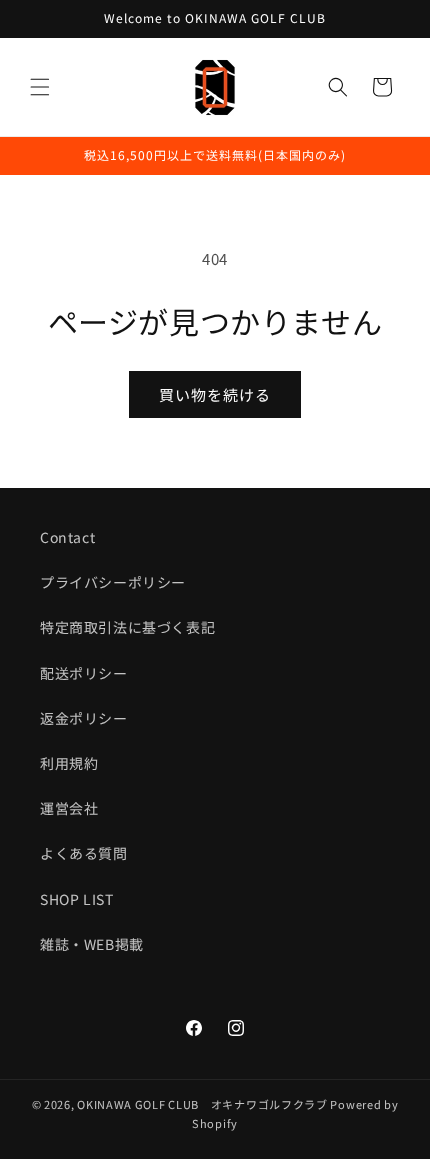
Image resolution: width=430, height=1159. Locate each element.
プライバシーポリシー (113, 582)
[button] (40, 87)
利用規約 (69, 763)
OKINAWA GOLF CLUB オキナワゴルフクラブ (202, 1104)
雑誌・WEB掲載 (92, 944)
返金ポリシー (84, 718)
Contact (67, 537)
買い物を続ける (215, 394)
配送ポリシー (84, 673)
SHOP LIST (76, 899)
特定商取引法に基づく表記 (127, 627)
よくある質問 (84, 853)
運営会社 (69, 808)
